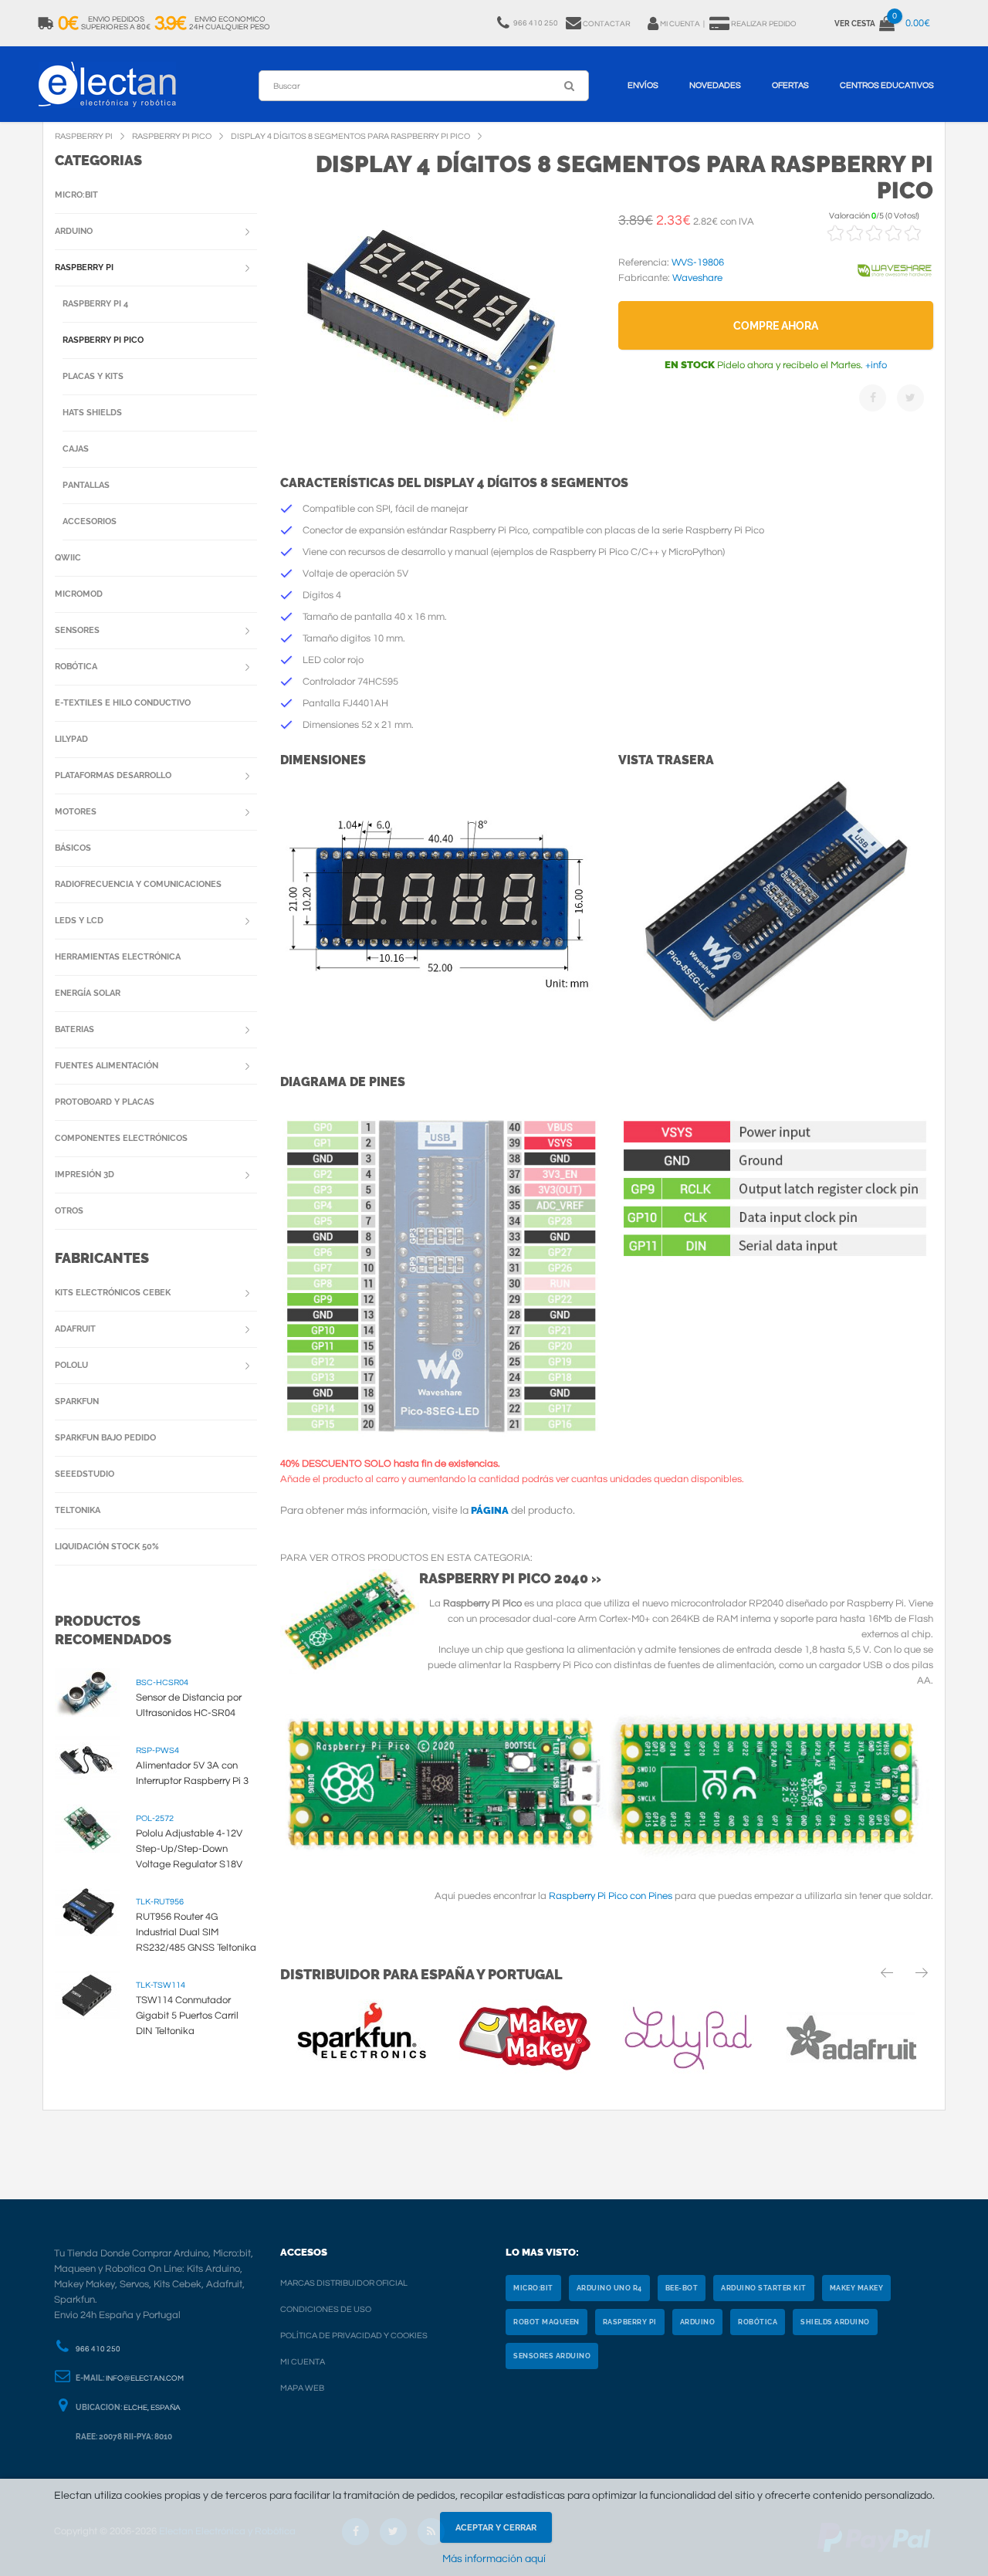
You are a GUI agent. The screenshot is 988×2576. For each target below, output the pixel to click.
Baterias (74, 1029)
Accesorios (90, 521)
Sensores (77, 630)
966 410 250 (98, 2349)
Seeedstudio (85, 1474)
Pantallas (86, 485)
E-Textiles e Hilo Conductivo (123, 703)
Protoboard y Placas (105, 1102)
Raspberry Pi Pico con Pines (611, 1896)
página (490, 1510)
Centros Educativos (887, 85)
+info (875, 365)
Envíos (643, 85)
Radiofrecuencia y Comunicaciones (138, 884)
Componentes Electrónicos (121, 1138)
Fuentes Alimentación (107, 1066)
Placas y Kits (93, 376)
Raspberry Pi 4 (95, 304)
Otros (69, 1211)
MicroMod (79, 594)
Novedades (715, 85)
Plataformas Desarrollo (113, 775)
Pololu (71, 1365)
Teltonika (78, 1510)
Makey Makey (857, 2288)
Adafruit (75, 1329)
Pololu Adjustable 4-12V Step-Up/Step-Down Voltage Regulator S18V (189, 1849)
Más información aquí (494, 2559)
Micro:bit (76, 195)
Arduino (74, 231)
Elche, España (152, 2408)
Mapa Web (302, 2388)
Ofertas (790, 85)
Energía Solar (88, 993)
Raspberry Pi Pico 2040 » (510, 1578)
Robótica (76, 667)
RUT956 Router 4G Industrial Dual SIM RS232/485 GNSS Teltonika (196, 1932)
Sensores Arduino (552, 2356)
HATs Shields (92, 413)
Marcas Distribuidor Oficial (344, 2283)
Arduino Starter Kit (764, 2288)
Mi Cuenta (303, 2362)
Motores (76, 812)
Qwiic (68, 558)
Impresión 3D (85, 1175)
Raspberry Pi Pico (103, 340)
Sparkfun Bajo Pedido (105, 1438)
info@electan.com (145, 2378)
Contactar (607, 24)
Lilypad (71, 739)
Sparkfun (77, 1401)
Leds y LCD (79, 921)
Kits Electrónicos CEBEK (113, 1293)
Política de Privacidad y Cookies (354, 2336)
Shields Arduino (835, 2322)
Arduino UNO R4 (609, 2288)
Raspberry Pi (84, 267)
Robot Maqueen (546, 2322)
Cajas (76, 449)
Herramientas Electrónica (118, 957)
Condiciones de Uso (326, 2309)
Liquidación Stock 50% (107, 1547)
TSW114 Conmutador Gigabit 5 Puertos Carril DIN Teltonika (187, 2016)
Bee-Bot (682, 2288)
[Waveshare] (895, 286)
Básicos (73, 848)
